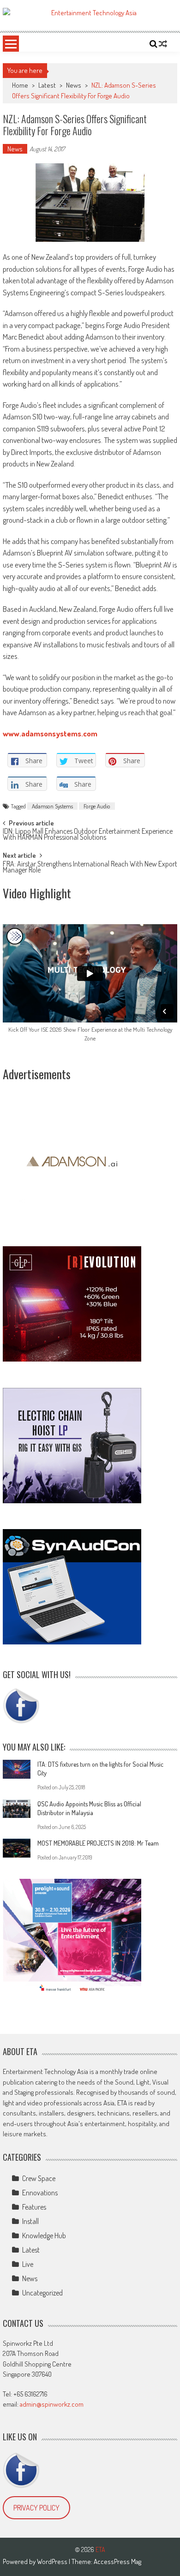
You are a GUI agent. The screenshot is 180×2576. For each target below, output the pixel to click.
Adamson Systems (52, 806)
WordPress (53, 2561)
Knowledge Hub (44, 2235)
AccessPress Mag (117, 2561)
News (74, 85)
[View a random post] (163, 44)
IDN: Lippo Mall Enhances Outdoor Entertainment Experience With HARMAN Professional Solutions (88, 835)
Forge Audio (97, 806)
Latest (47, 85)
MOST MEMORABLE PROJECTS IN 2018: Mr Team (98, 1843)
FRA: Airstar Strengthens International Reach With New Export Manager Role (90, 868)
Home (20, 85)
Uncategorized (42, 2293)
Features (34, 2207)
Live (28, 2264)
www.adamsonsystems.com (50, 733)
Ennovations (40, 2193)
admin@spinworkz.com (52, 2404)
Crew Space (39, 2178)
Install (30, 2221)
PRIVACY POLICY (36, 2508)
